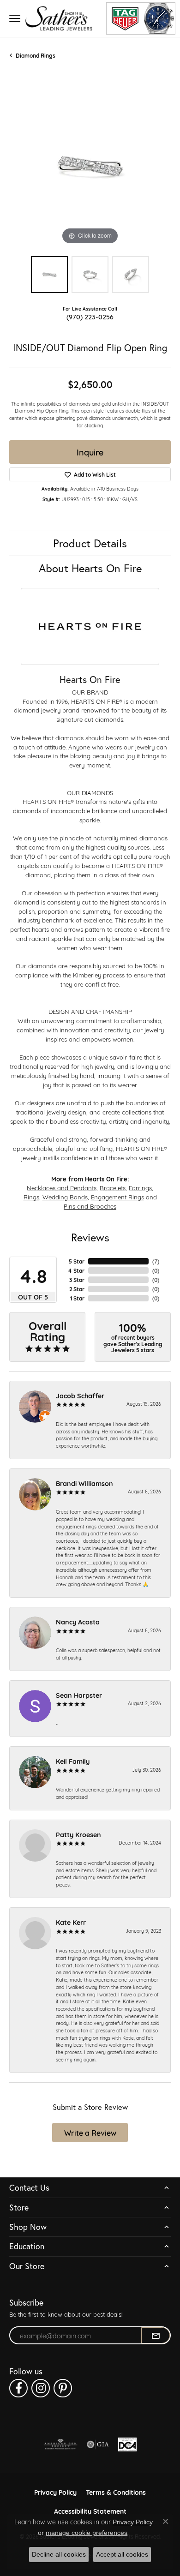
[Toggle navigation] (15, 18)
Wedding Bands (65, 1197)
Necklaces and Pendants (62, 1187)
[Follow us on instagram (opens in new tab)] (41, 2388)
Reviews (90, 1237)
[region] (90, 166)
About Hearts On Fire (90, 568)
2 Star (77, 1289)
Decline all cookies (59, 2554)
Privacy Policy (55, 2492)
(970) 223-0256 (90, 316)
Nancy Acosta (78, 1621)
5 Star (77, 1261)
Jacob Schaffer (80, 1395)
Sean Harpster (79, 1695)
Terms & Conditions (116, 2492)
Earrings (140, 1187)
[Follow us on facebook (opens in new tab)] (18, 2388)
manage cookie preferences (87, 2533)
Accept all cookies (122, 2554)
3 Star (77, 1280)
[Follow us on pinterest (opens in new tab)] (63, 2388)
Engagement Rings (117, 1197)
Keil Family (73, 1761)
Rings (31, 1197)
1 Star (77, 1298)
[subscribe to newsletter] (156, 2336)
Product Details (90, 543)
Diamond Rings (36, 55)
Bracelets (113, 1187)
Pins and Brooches (90, 1206)
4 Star (76, 1270)
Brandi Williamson (84, 1483)
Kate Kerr (71, 1922)
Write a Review (90, 2132)
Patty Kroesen (78, 1834)
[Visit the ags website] (60, 2444)
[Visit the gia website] (98, 2444)
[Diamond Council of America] (127, 2444)
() (156, 1261)
